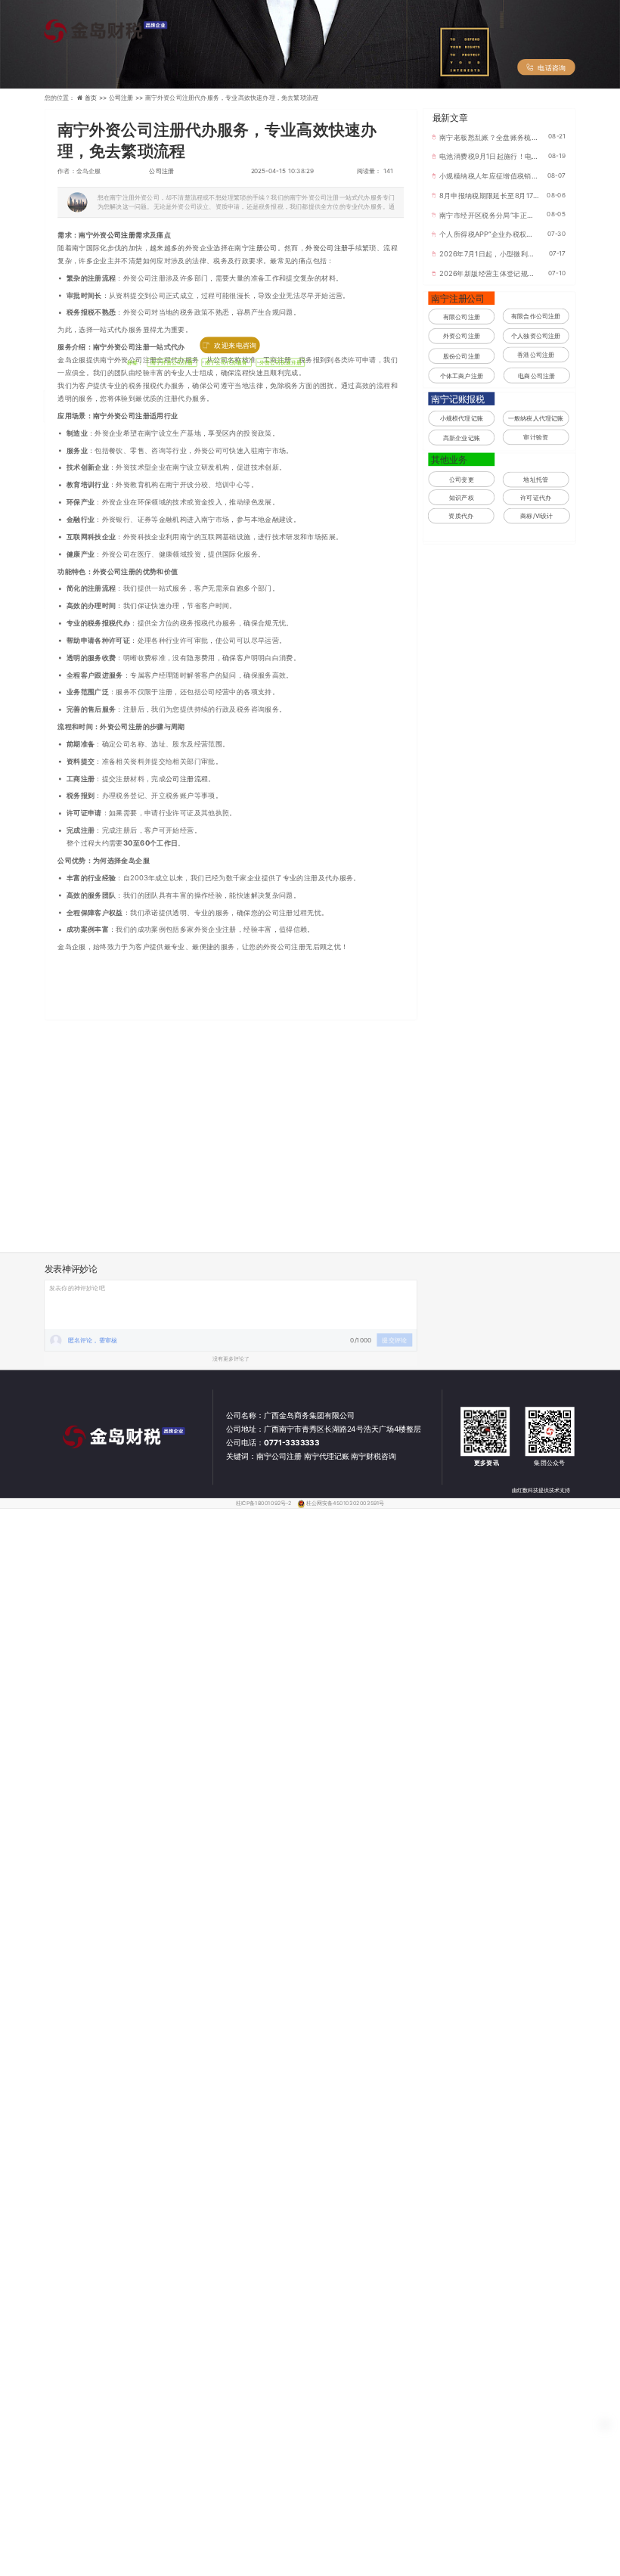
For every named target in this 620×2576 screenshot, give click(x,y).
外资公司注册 (327, 248)
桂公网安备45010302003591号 (345, 1503)
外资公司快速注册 (281, 363)
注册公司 (263, 248)
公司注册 (161, 171)
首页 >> (97, 98)
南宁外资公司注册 (172, 363)
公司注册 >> (127, 98)
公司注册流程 (187, 778)
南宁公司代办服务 (227, 363)
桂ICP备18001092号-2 (265, 1503)
